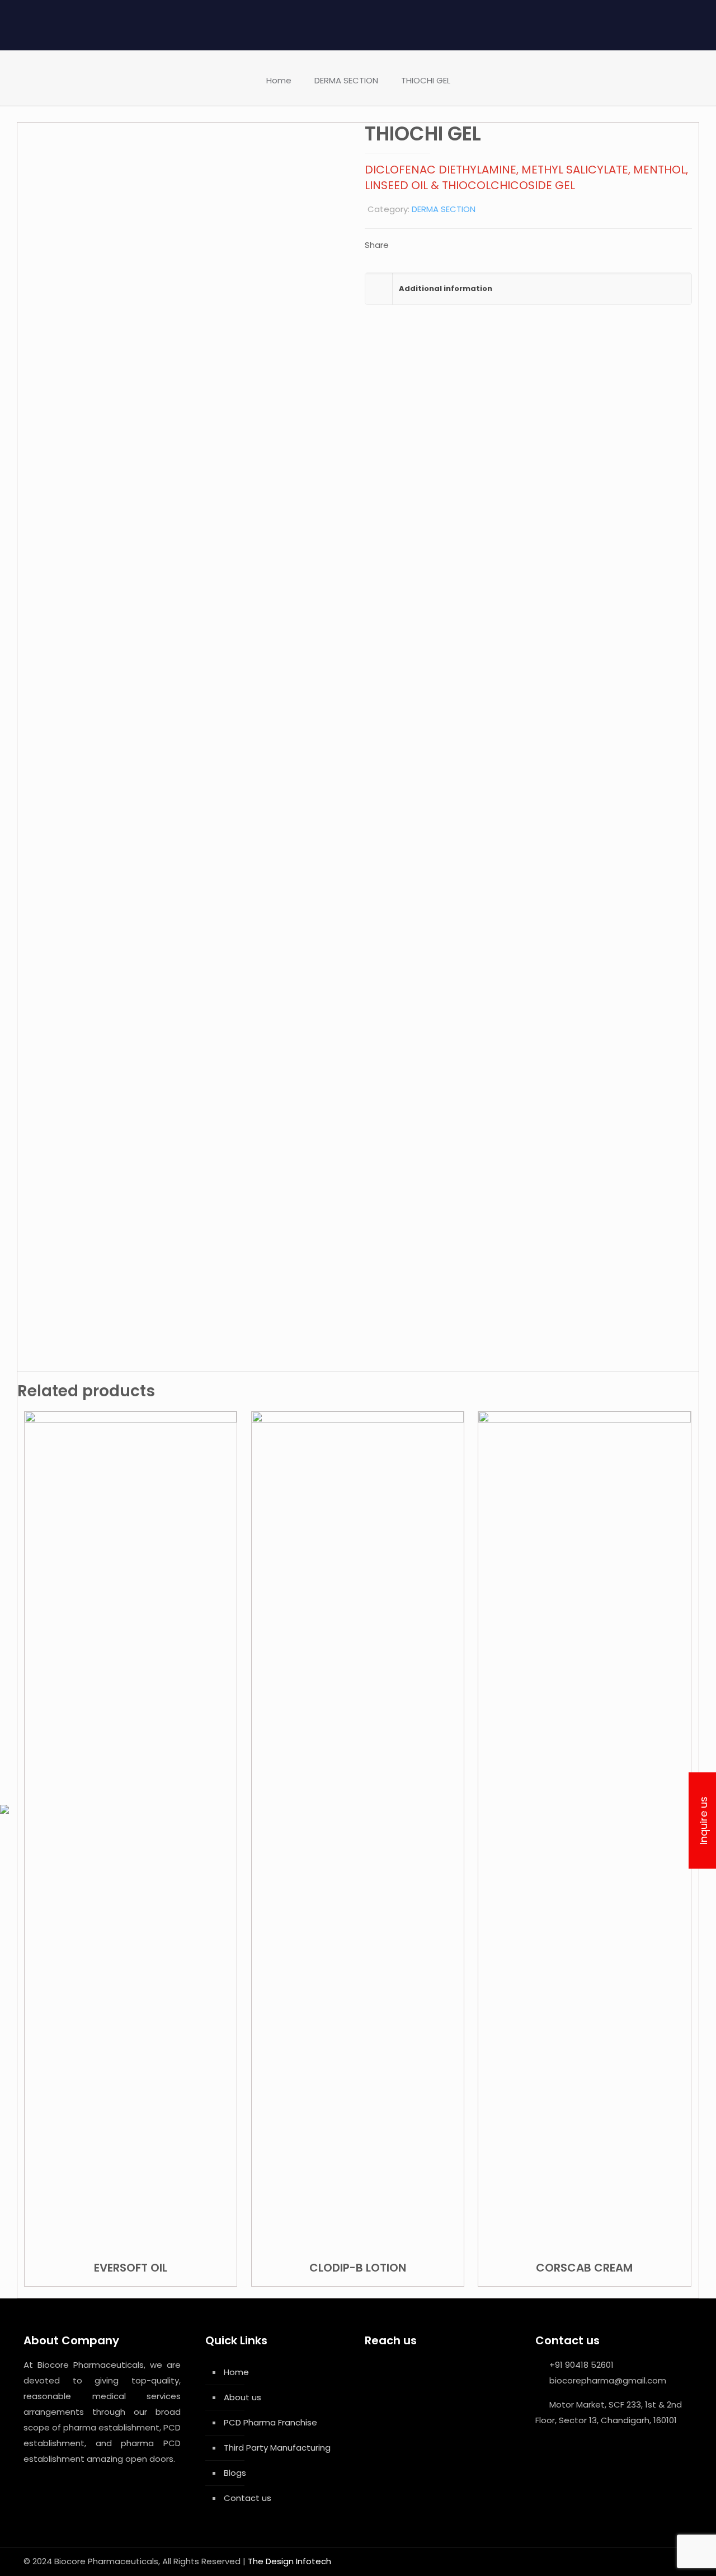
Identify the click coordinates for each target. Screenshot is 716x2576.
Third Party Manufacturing (277, 2448)
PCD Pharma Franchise (270, 2422)
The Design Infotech (289, 2561)
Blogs (235, 2473)
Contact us (248, 2498)
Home (279, 80)
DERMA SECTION (346, 80)
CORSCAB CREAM (584, 2268)
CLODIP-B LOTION (358, 2268)
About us (242, 2397)
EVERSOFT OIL (131, 2268)
